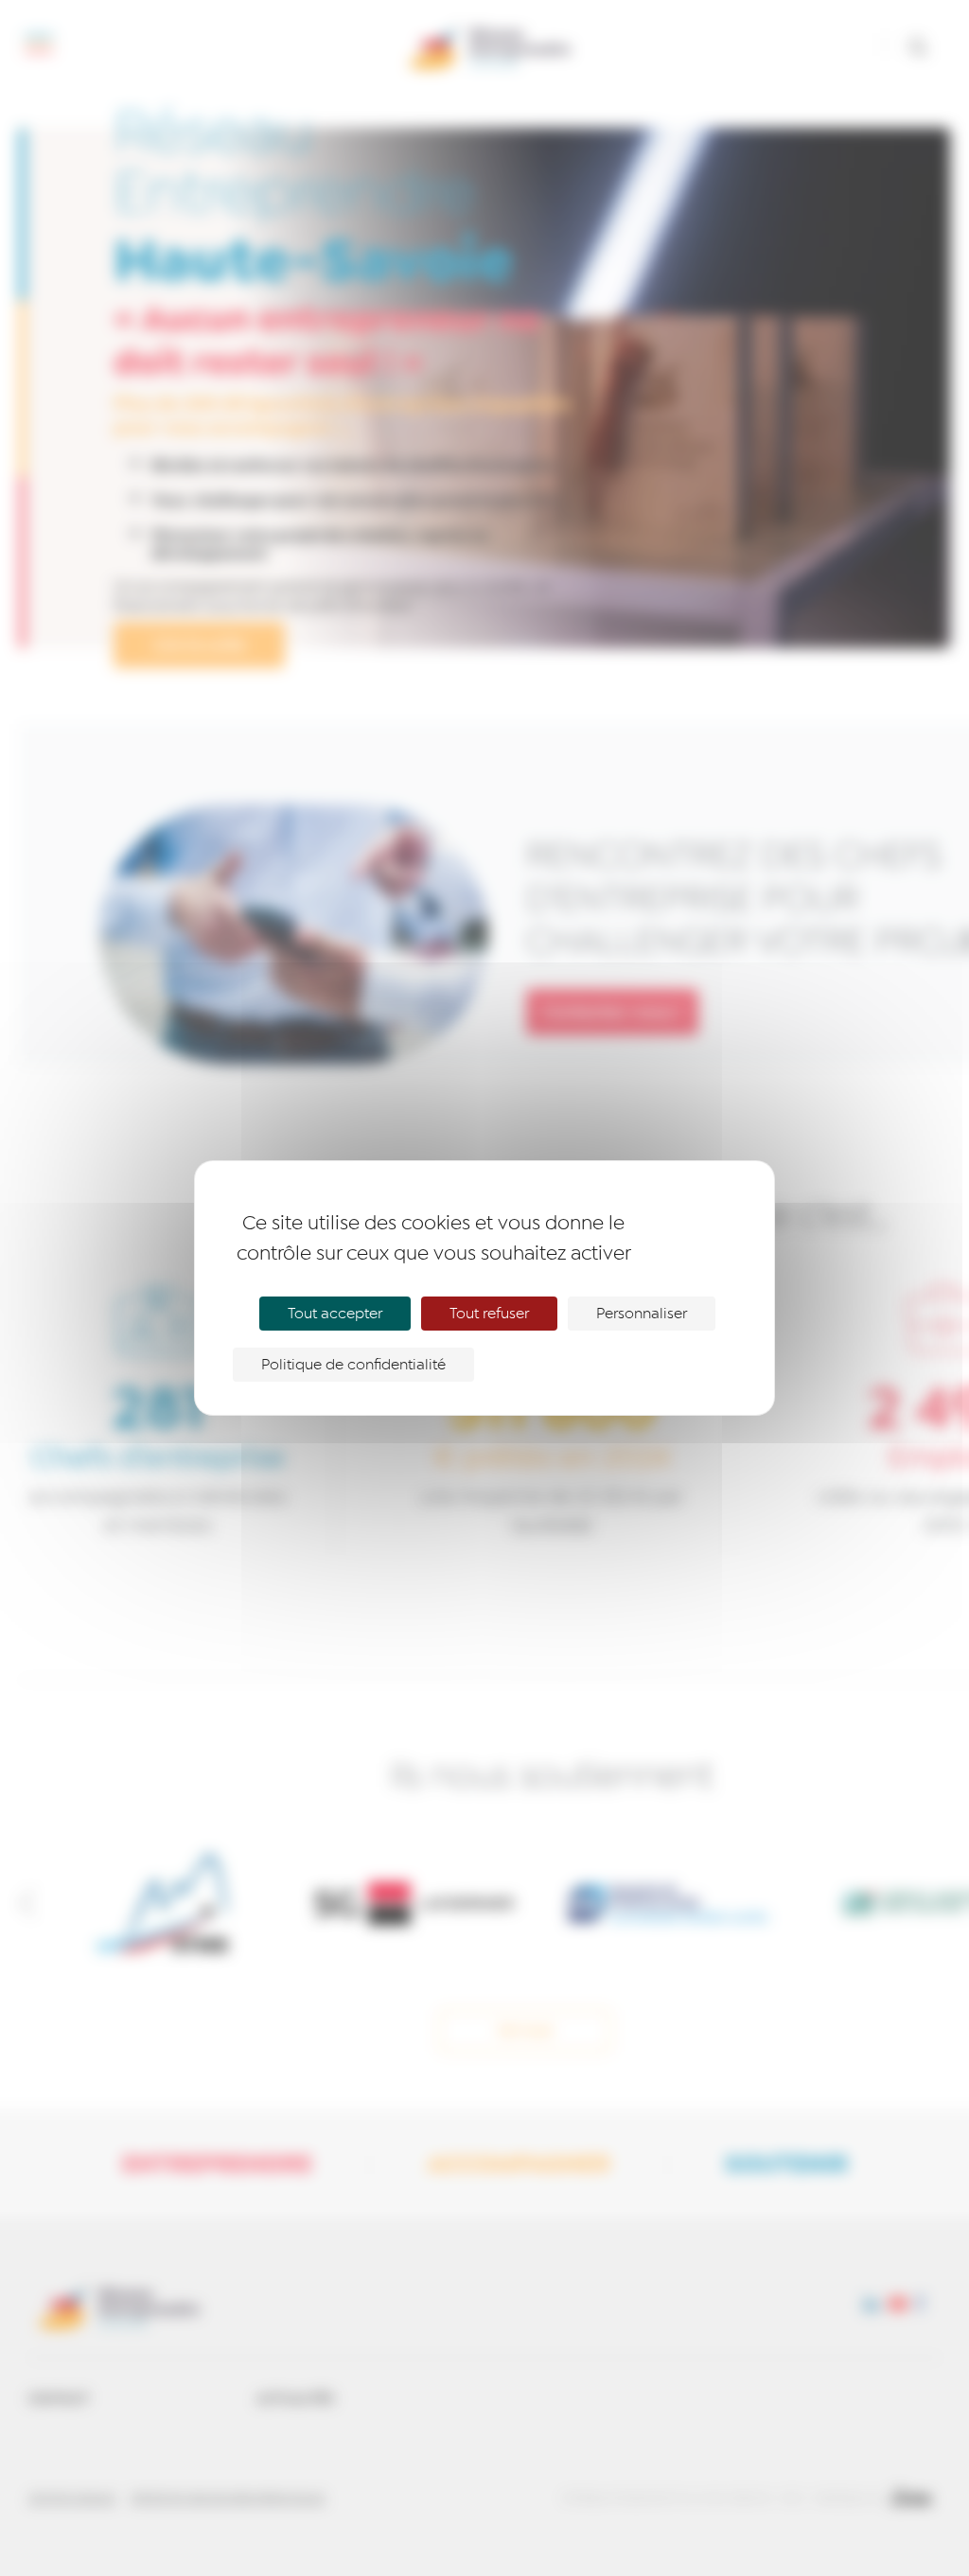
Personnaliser (642, 1314)
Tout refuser (489, 1314)
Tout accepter (335, 1314)
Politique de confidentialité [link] (353, 1365)
